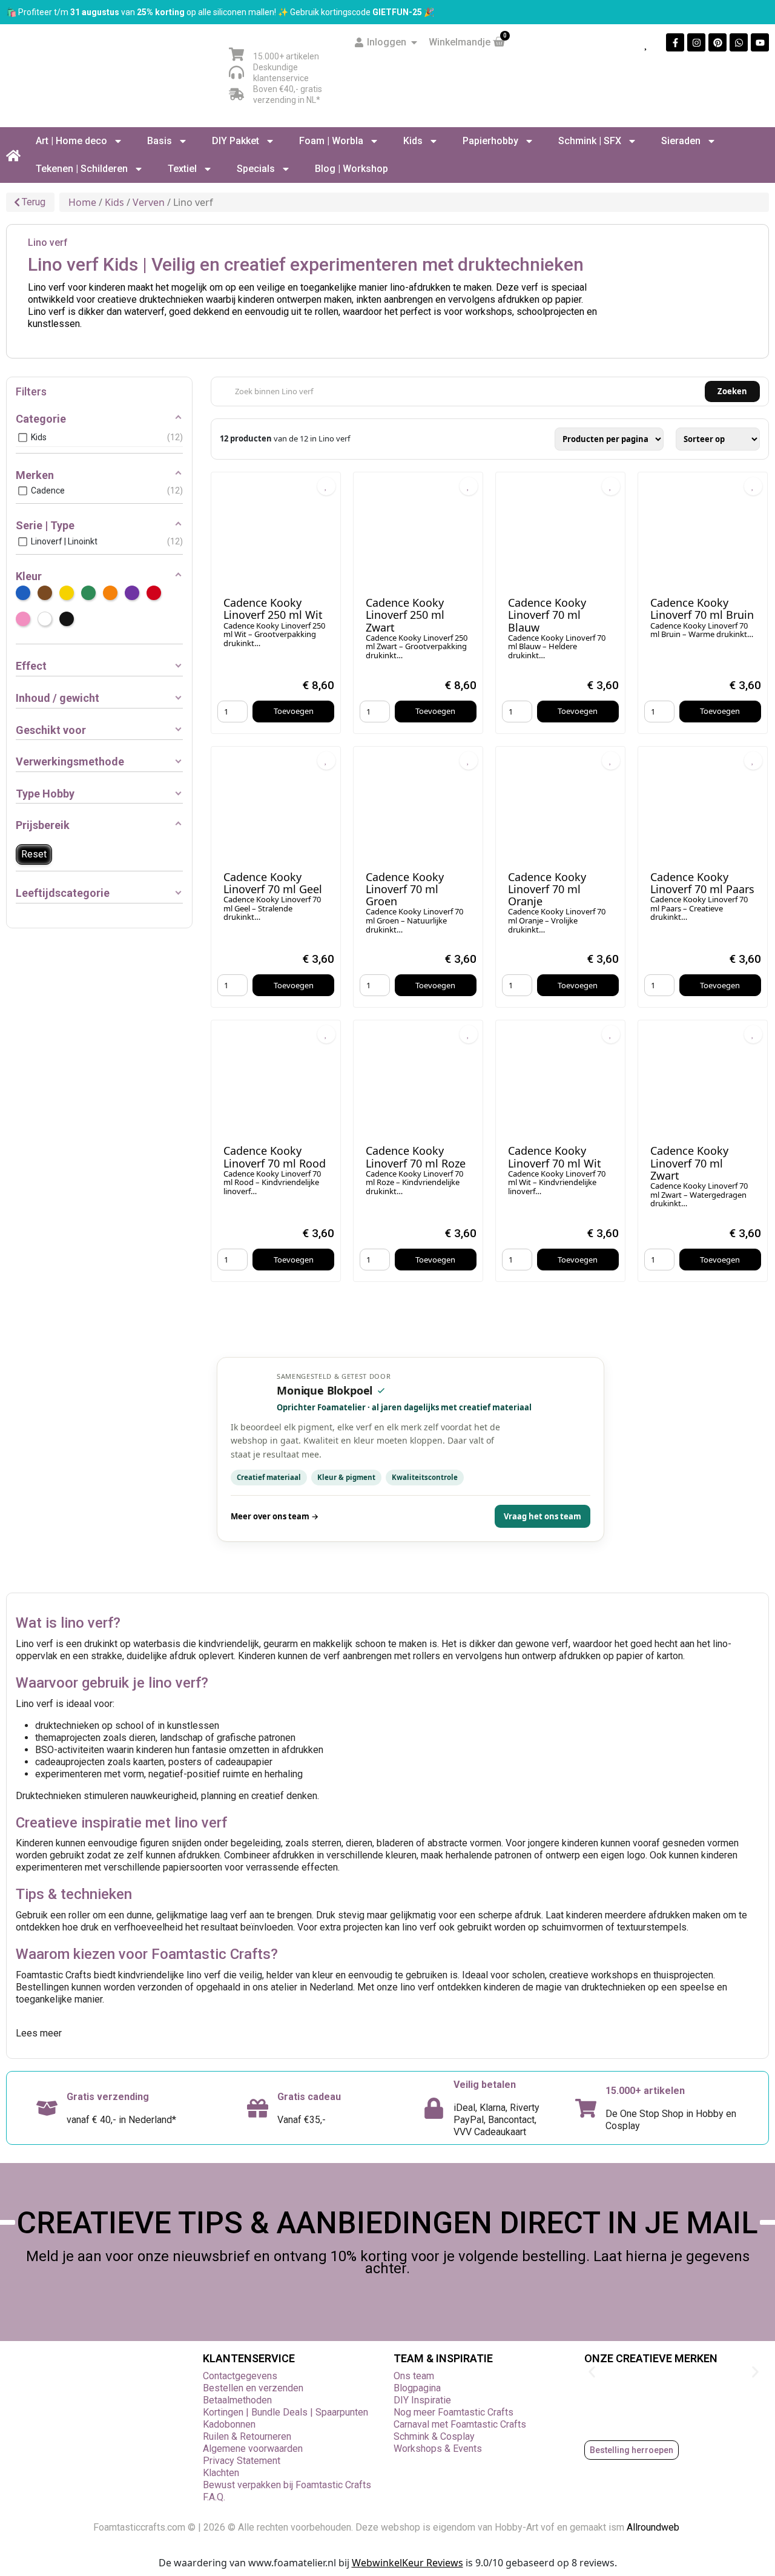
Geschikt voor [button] (51, 730)
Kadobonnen (229, 2424)
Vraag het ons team (542, 1516)
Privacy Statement (242, 2461)
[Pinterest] (717, 42)
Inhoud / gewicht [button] (58, 698)
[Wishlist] (647, 43)
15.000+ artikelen (286, 56)
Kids (413, 141)
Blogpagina (417, 2388)
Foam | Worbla (331, 141)
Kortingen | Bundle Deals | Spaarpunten (285, 2412)
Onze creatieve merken (651, 2358)
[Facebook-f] (675, 42)
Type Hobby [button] (45, 794)
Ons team (414, 2376)
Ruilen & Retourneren (247, 2436)
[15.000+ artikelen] (236, 54)
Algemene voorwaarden (253, 2449)
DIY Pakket (236, 141)
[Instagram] (696, 42)
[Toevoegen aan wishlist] (326, 486)
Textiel (182, 169)
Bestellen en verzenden (253, 2388)
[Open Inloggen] (414, 42)
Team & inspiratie (443, 2358)
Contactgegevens (240, 2376)
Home (82, 202)
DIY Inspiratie (422, 2400)
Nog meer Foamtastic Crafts (453, 2412)
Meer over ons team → (275, 1516)
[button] (592, 2372)
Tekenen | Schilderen (82, 169)
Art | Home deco (71, 141)
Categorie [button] (41, 419)
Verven (149, 202)
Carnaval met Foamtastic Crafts (460, 2424)
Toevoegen (294, 711)
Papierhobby (490, 141)
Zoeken (732, 391)
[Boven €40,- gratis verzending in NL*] (236, 94)
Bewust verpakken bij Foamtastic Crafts (287, 2485)
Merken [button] (35, 475)
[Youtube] (760, 42)
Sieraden (681, 141)
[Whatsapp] (739, 42)
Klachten (221, 2473)
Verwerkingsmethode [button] (70, 761)
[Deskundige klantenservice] (236, 72)
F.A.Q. (214, 2497)
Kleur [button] (29, 576)
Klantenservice (249, 2358)
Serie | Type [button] (45, 525)
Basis (160, 141)
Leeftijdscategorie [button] (63, 893)
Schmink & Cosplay (434, 2436)
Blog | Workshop (351, 169)
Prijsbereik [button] (43, 825)
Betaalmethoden (237, 2400)
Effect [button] (31, 666)
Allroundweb (654, 2527)
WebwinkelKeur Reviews (407, 2563)
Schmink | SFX (590, 141)
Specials (256, 169)
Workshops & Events (438, 2449)
